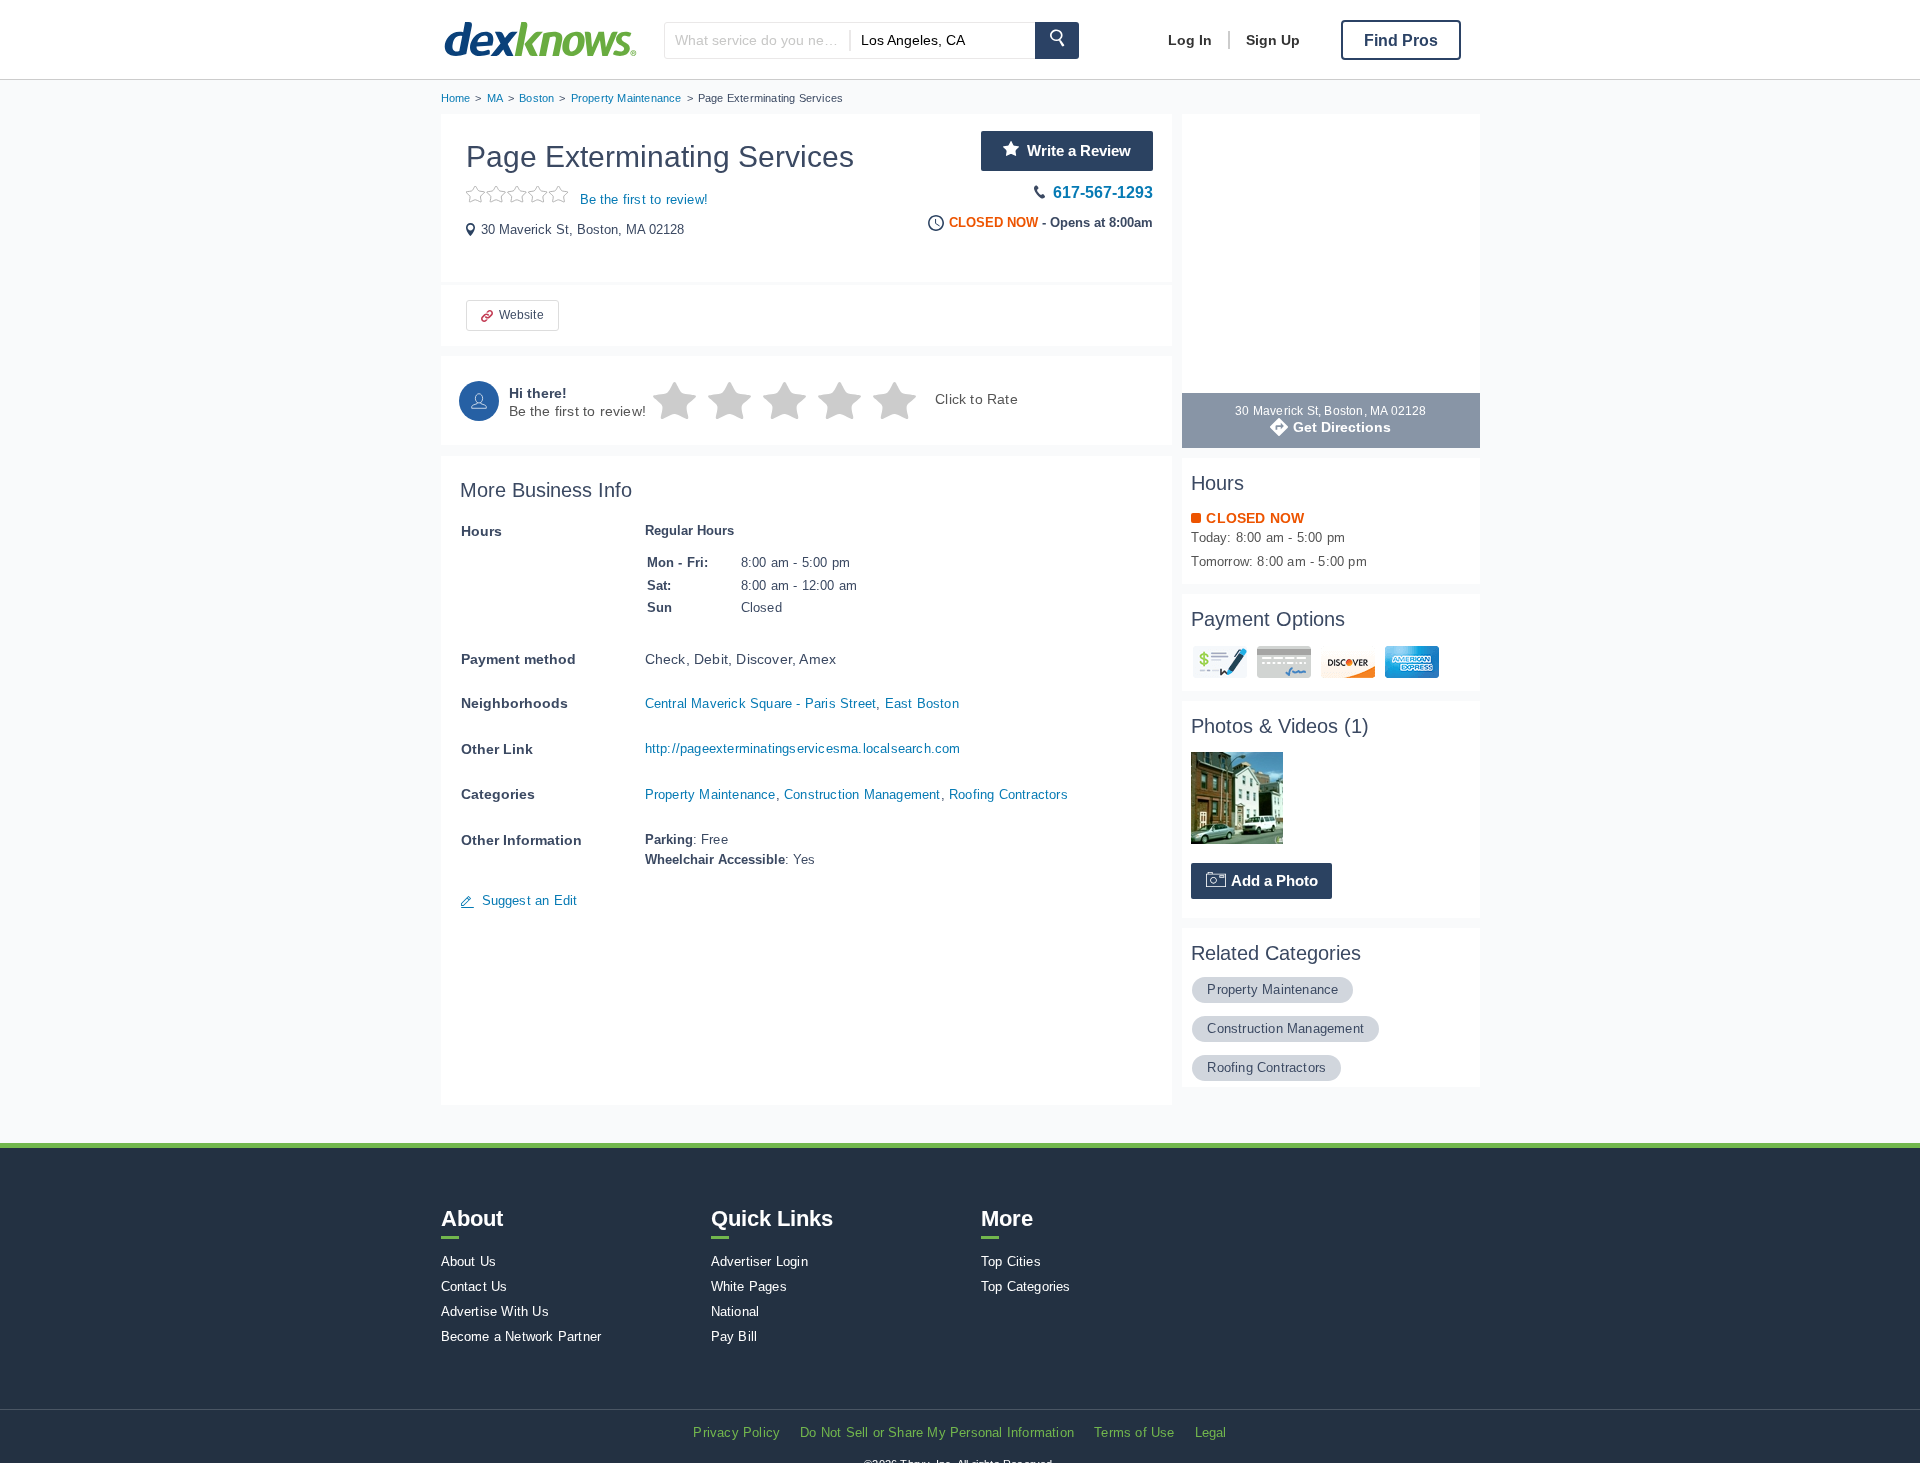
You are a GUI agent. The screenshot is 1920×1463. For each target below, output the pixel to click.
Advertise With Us (495, 1311)
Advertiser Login (759, 1261)
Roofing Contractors (1008, 794)
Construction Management (862, 794)
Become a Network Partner (521, 1336)
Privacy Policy (736, 1432)
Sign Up (1273, 40)
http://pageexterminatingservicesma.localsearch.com (803, 748)
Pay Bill (734, 1336)
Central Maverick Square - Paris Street (761, 703)
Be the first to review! (644, 199)
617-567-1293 (1103, 192)
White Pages (749, 1286)
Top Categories (1026, 1286)
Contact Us (474, 1286)
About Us (469, 1261)
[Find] (1057, 40)
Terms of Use (1134, 1432)
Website (521, 315)
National (735, 1311)
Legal (1211, 1432)
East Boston (922, 703)
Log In (1190, 40)
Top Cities (1011, 1261)
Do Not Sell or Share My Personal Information (937, 1432)
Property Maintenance (710, 794)
